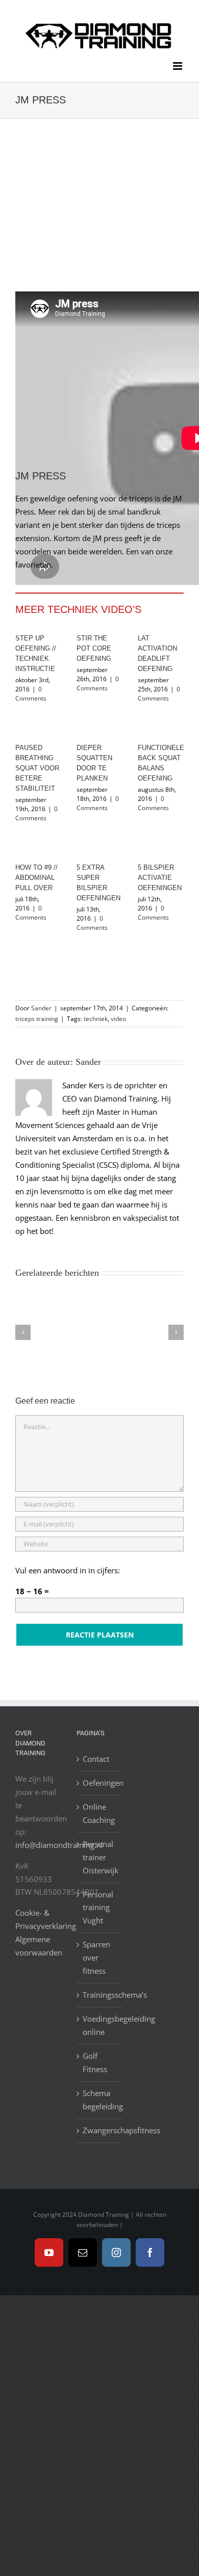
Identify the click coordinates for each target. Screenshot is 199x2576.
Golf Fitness (95, 2062)
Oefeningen (100, 1783)
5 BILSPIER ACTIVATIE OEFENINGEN (160, 878)
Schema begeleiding (100, 2100)
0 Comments (31, 694)
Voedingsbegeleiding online (100, 2025)
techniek (96, 1019)
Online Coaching (99, 1813)
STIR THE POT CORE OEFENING (94, 648)
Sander (41, 1008)
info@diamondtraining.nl (59, 1845)
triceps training (37, 1019)
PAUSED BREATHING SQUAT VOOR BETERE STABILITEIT (37, 768)
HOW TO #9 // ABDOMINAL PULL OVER (36, 878)
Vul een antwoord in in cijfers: (68, 1570)
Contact (96, 1759)
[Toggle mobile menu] (178, 66)
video (118, 1019)
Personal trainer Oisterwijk (100, 1857)
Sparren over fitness (96, 1957)
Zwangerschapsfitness (100, 2130)
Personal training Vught (98, 1908)
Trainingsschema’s (100, 1995)
